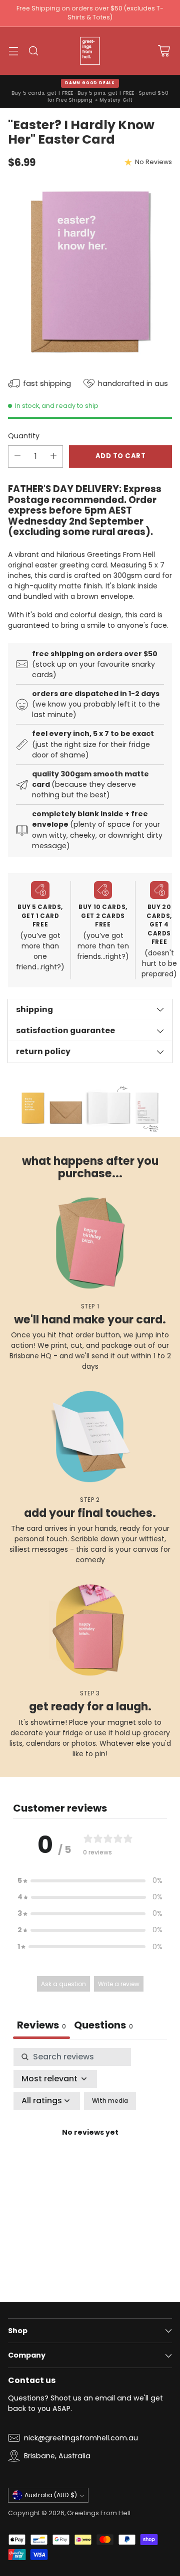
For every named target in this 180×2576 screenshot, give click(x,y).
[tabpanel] (90, 2144)
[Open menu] (13, 51)
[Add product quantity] (53, 457)
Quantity (24, 436)
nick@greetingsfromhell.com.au (81, 2438)
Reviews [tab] (41, 2025)
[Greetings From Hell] (90, 51)
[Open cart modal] (164, 51)
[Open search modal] (33, 51)
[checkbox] (110, 2101)
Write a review (119, 1984)
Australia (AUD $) (51, 2495)
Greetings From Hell (99, 2513)
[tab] (103, 2026)
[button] (90, 1881)
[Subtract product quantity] (17, 457)
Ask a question (63, 1984)
